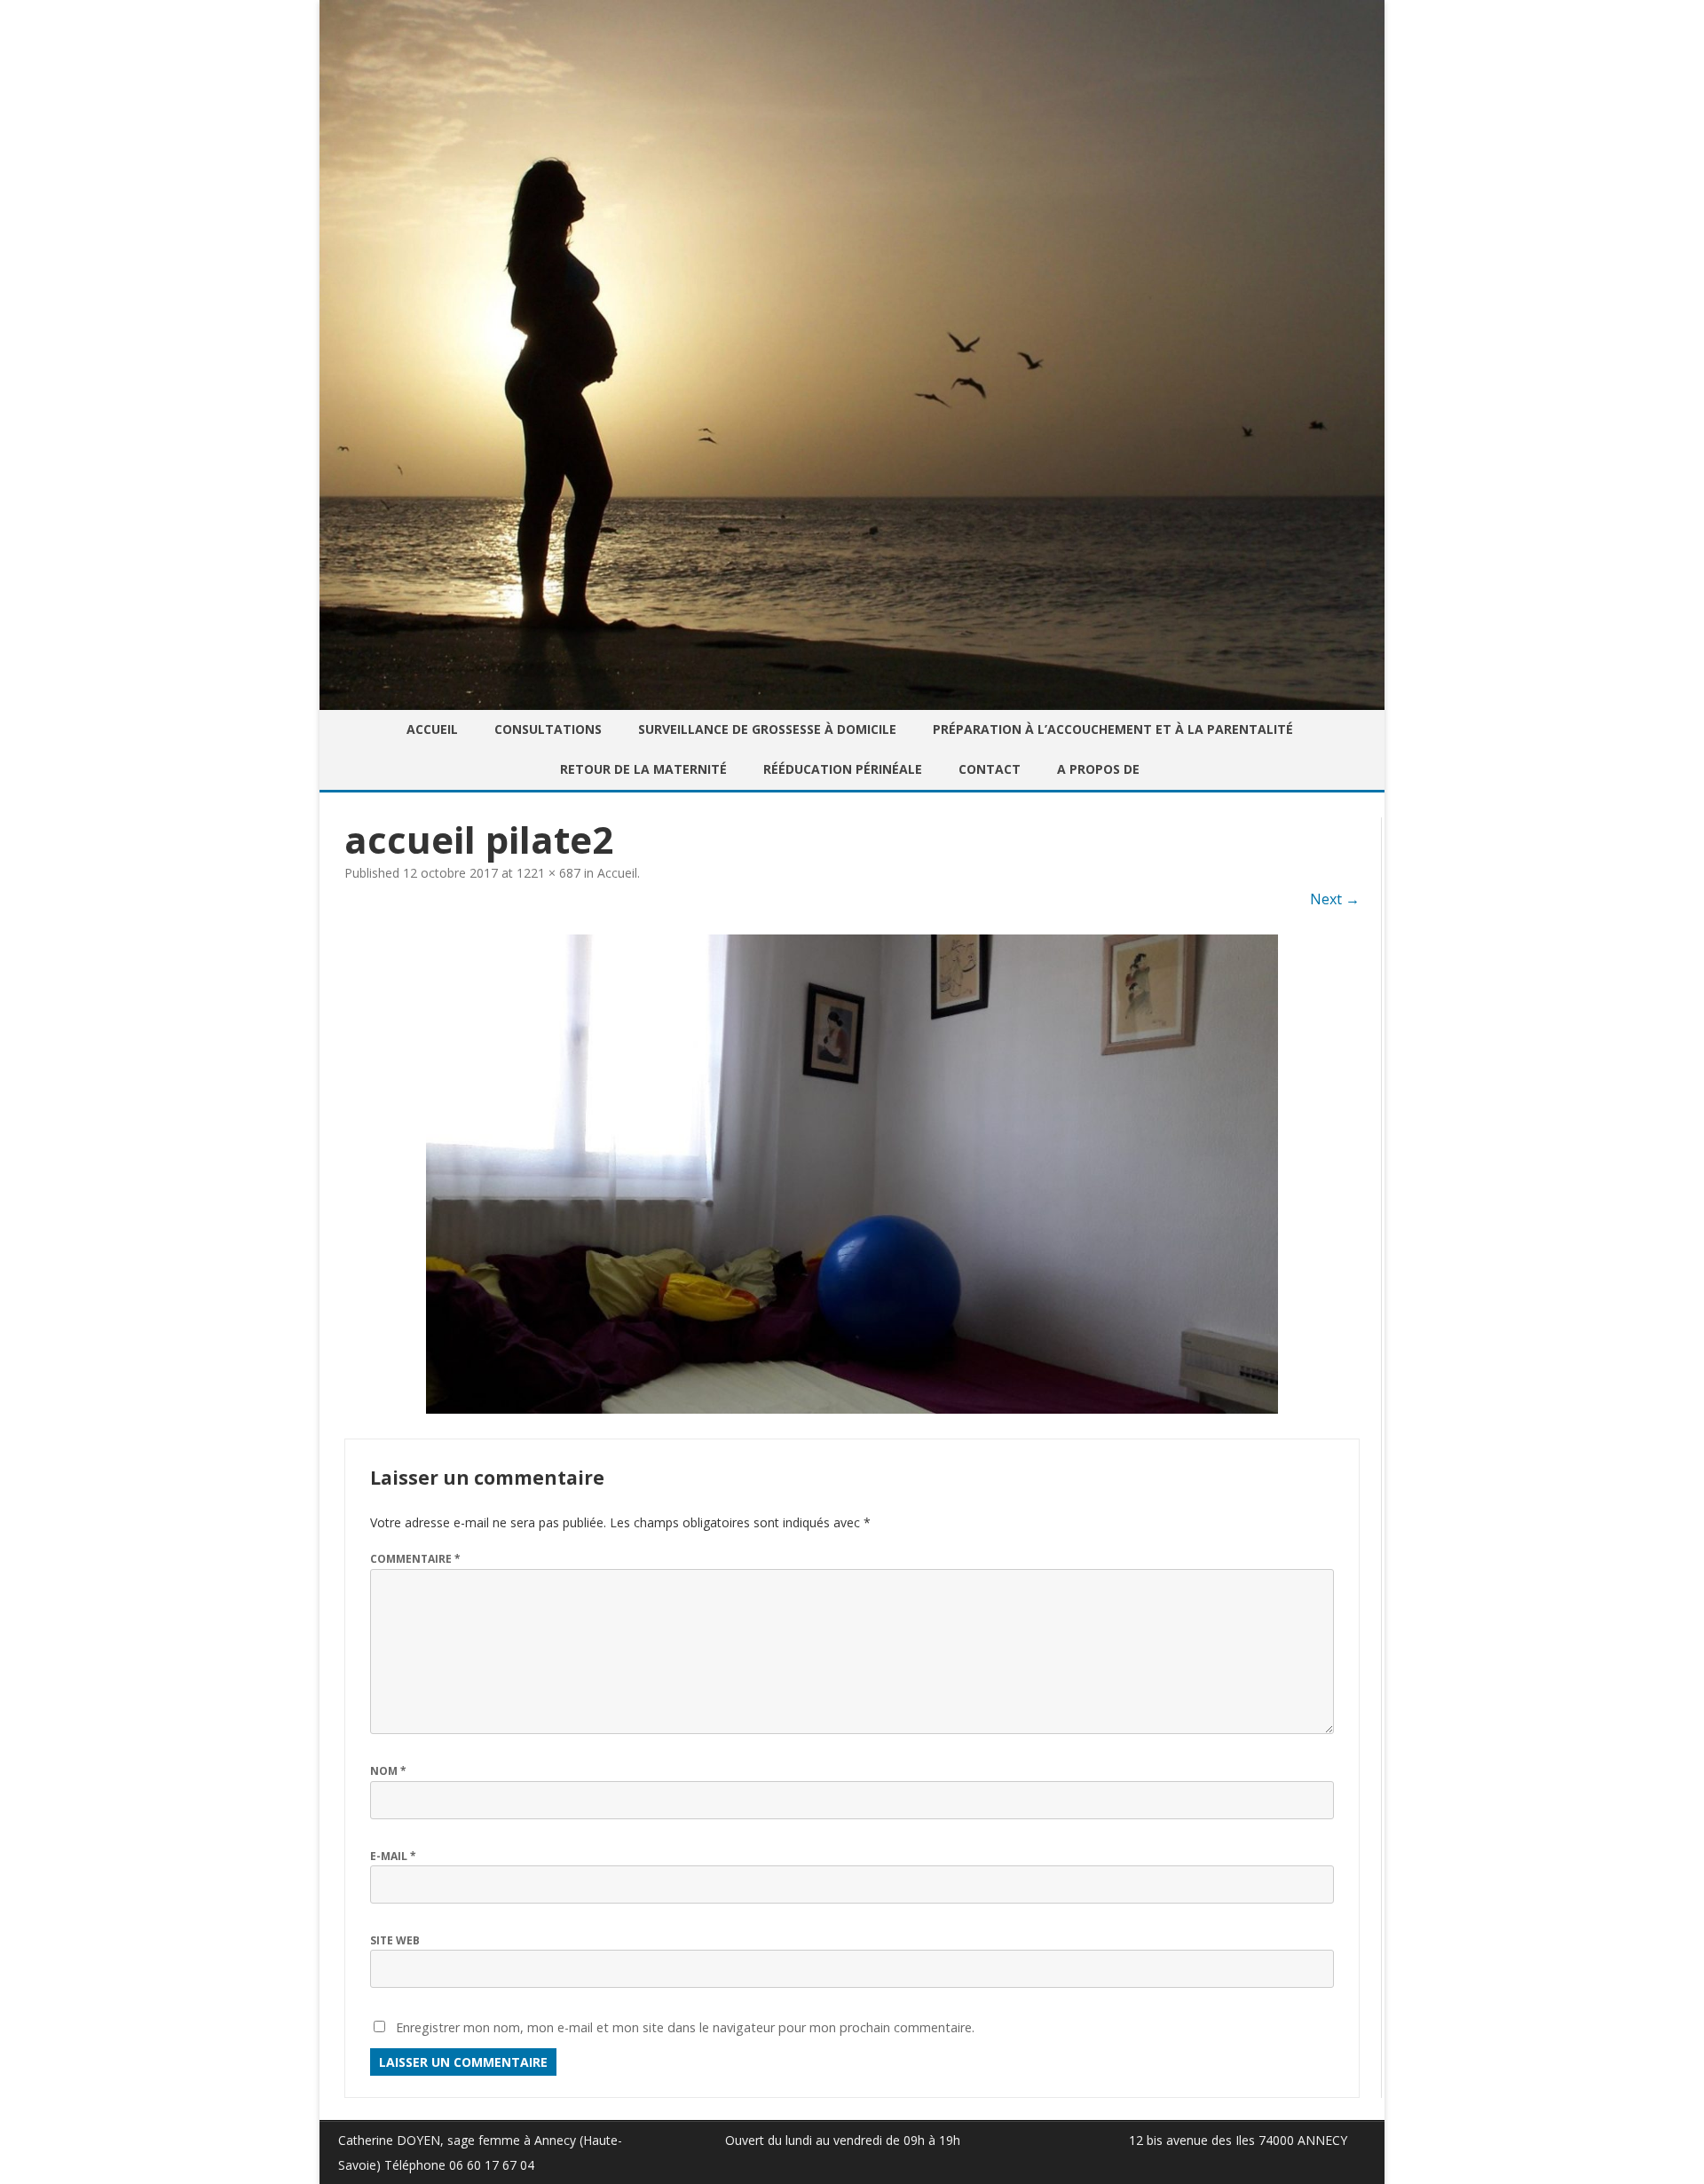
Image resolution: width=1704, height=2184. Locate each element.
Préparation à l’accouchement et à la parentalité (1113, 729)
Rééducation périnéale (843, 769)
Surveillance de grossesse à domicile (767, 729)
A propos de (1098, 769)
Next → (1335, 899)
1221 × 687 (548, 873)
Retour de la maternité (643, 769)
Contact (990, 769)
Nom (388, 1771)
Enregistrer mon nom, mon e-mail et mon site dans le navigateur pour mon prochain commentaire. (685, 2027)
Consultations (548, 729)
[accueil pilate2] (852, 1174)
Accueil (432, 729)
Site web (395, 1940)
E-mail (393, 1856)
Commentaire (415, 1559)
